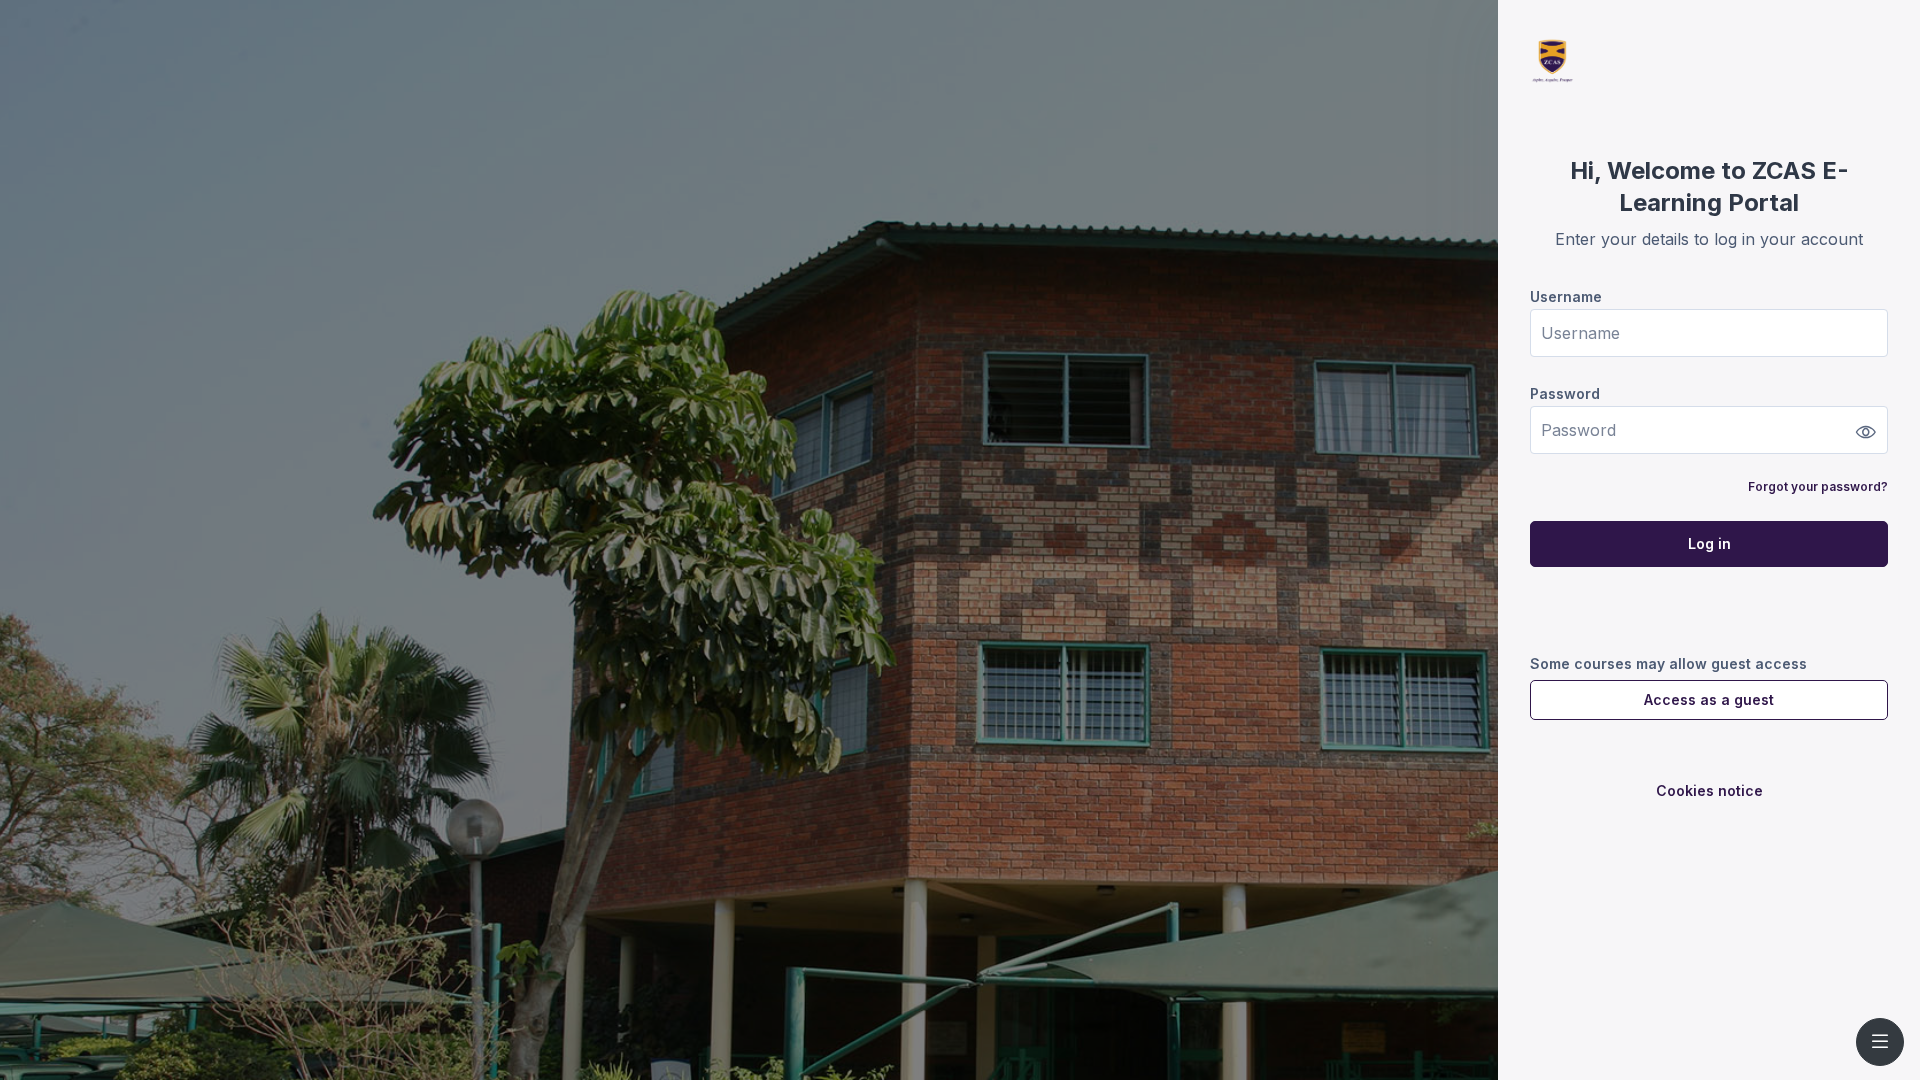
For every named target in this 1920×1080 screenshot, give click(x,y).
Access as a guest (1709, 699)
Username (1566, 296)
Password (1565, 393)
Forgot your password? (1818, 486)
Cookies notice (1709, 790)
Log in (1709, 543)
